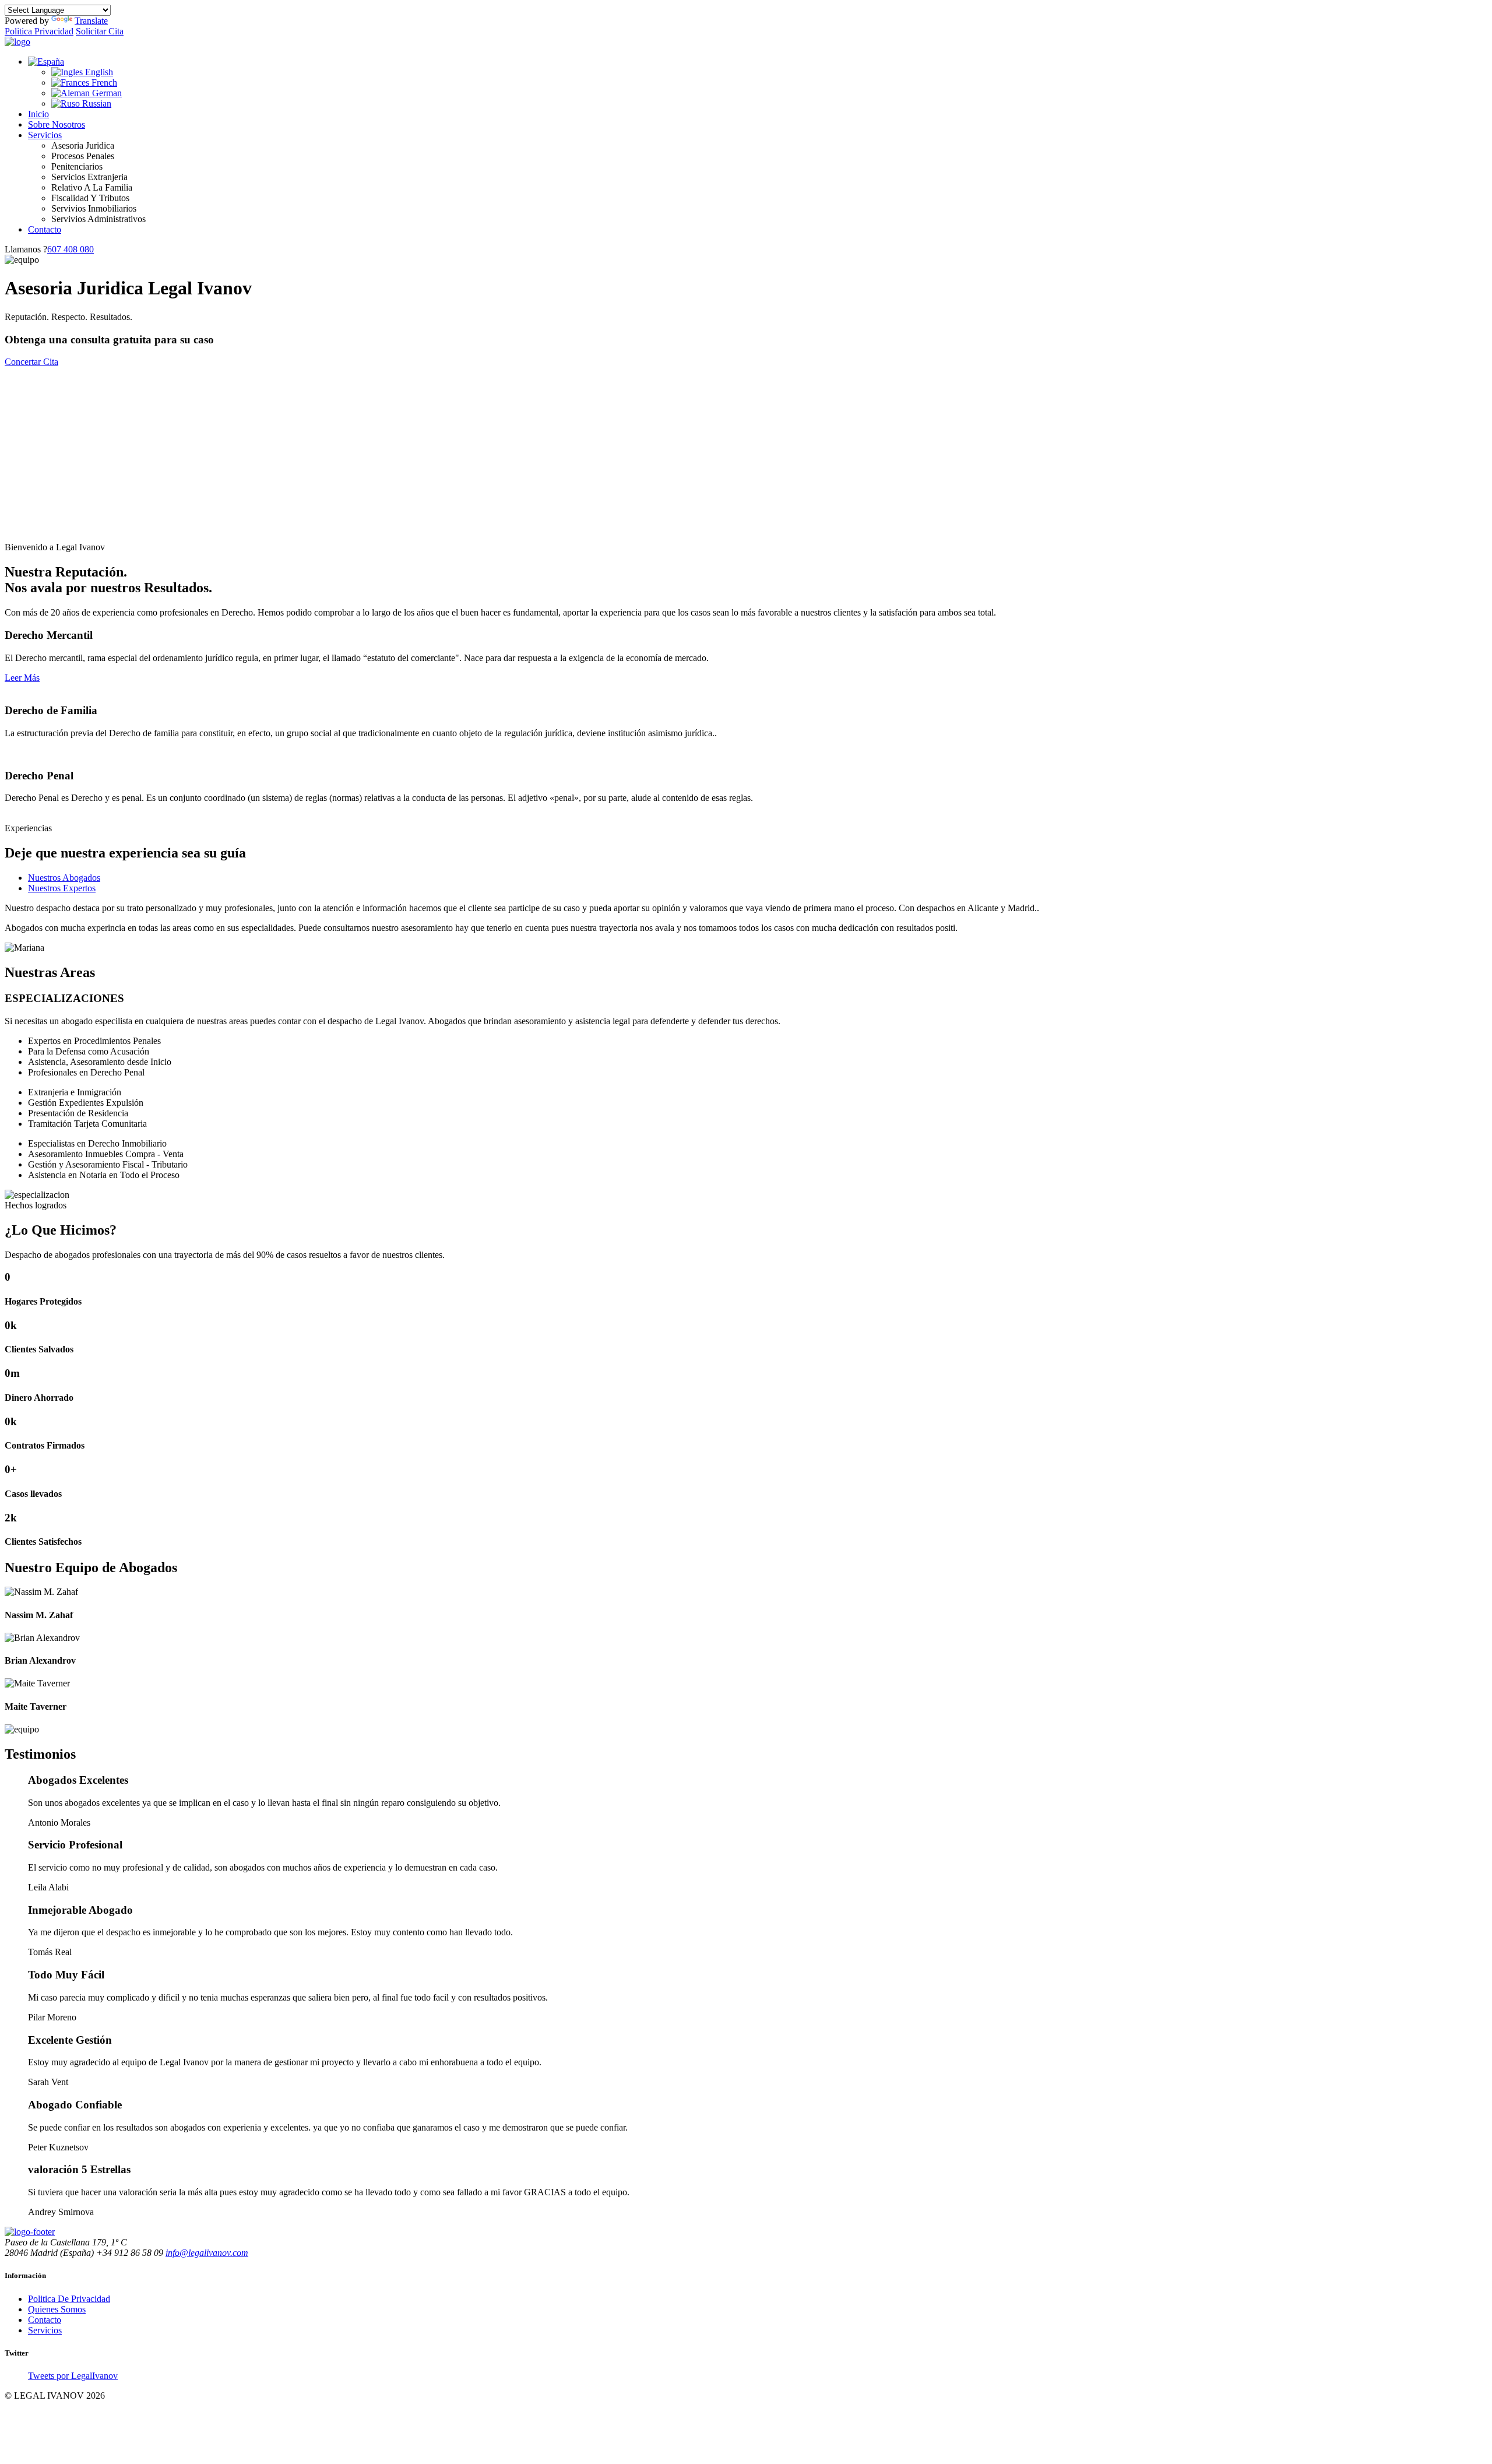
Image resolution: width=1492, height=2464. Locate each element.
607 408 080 (71, 249)
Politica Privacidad (39, 31)
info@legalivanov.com (207, 2253)
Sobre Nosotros (57, 124)
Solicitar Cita (100, 31)
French (103, 82)
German (106, 93)
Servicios (45, 135)
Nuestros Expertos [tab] (62, 888)
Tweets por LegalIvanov (73, 2376)
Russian (96, 103)
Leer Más (22, 678)
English (98, 72)
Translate (91, 21)
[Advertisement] (746, 455)
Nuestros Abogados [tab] (64, 878)
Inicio (38, 114)
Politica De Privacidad (69, 2299)
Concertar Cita (31, 362)
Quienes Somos (57, 2309)
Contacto (45, 229)
